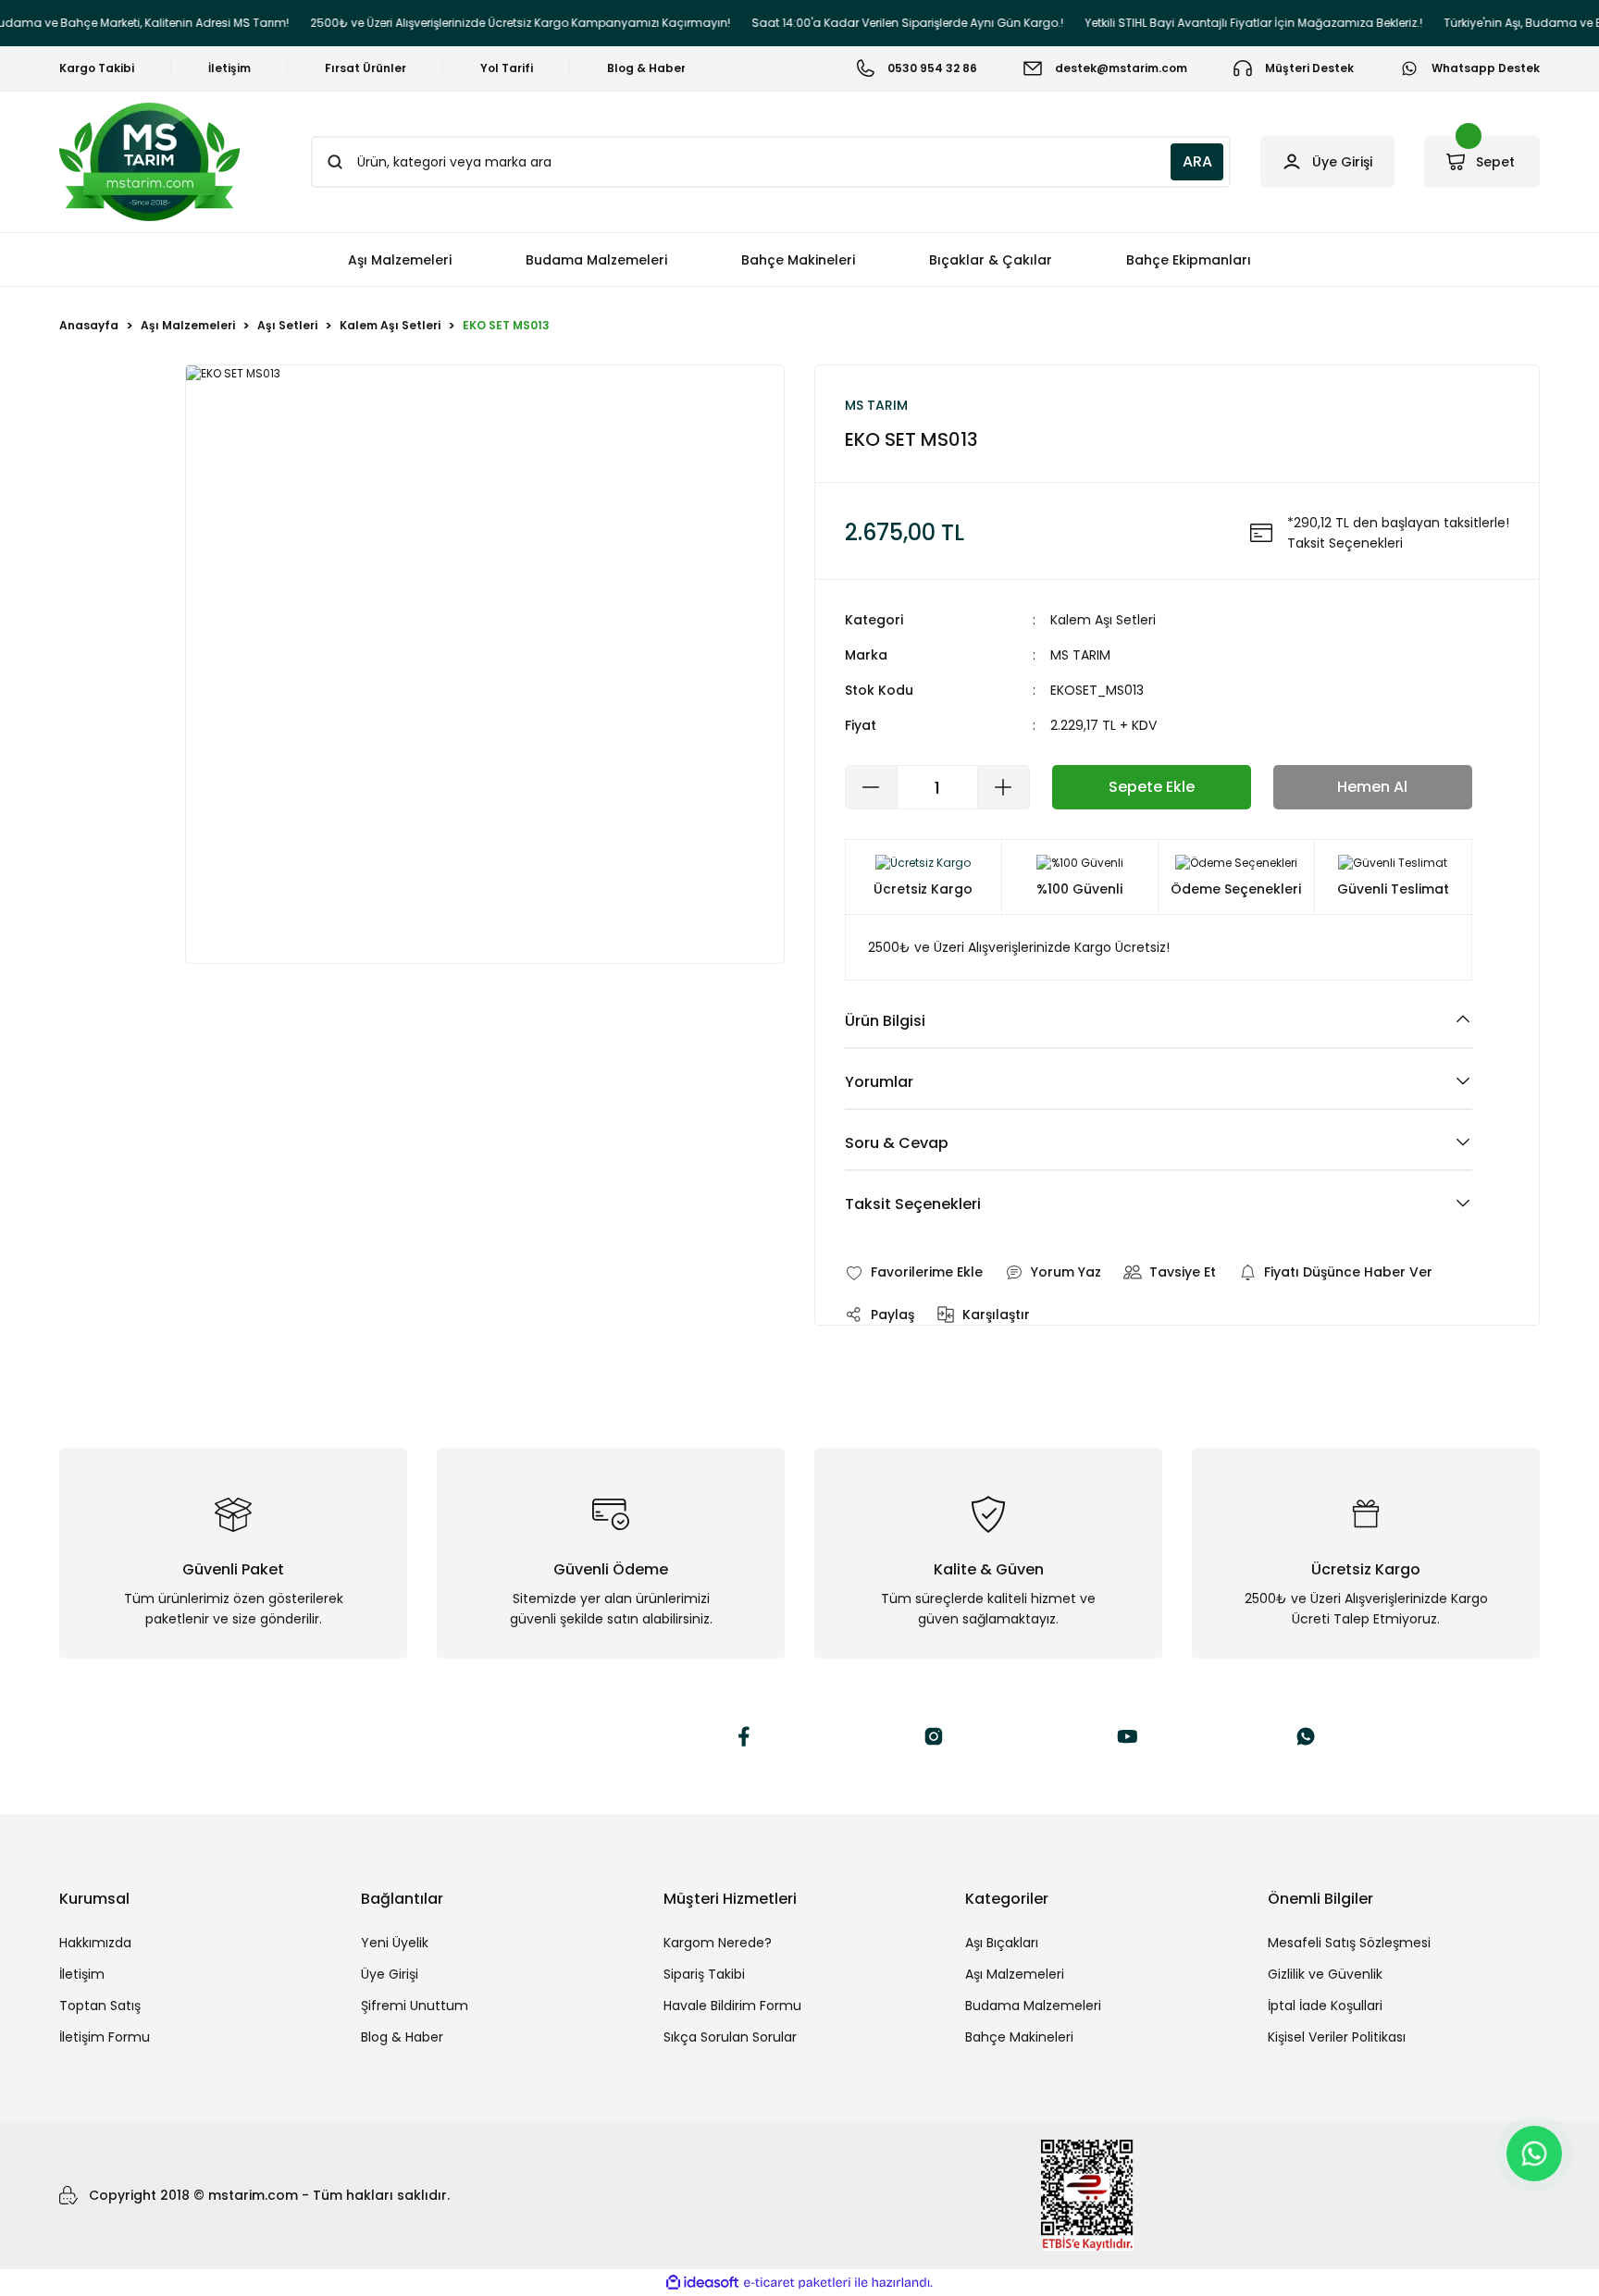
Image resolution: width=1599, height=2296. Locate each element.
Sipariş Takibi (704, 1974)
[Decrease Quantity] (872, 787)
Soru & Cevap (897, 1143)
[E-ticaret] (797, 2283)
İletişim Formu (105, 2037)
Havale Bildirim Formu (732, 2006)
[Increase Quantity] (1003, 787)
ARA (1197, 161)
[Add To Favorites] (914, 1272)
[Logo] (149, 162)
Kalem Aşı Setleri (1103, 620)
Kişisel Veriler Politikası (1337, 2037)
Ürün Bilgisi (885, 1021)
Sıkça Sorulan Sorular (730, 2037)
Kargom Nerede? (718, 1943)
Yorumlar (879, 1082)
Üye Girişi (390, 1974)
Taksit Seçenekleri (913, 1204)
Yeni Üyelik (395, 1943)
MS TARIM (1080, 655)
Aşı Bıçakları (1002, 1943)
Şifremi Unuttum (415, 2006)
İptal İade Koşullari (1325, 2006)
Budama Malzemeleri (1033, 2006)
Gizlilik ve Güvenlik (1325, 1974)
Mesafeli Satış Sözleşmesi (1349, 1943)
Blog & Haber (402, 2037)
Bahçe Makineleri (1019, 2037)
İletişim (82, 1974)
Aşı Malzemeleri (1015, 1974)
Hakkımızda (95, 1943)
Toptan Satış (100, 2006)
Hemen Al (1372, 787)
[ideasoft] (702, 2284)
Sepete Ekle (1152, 787)
